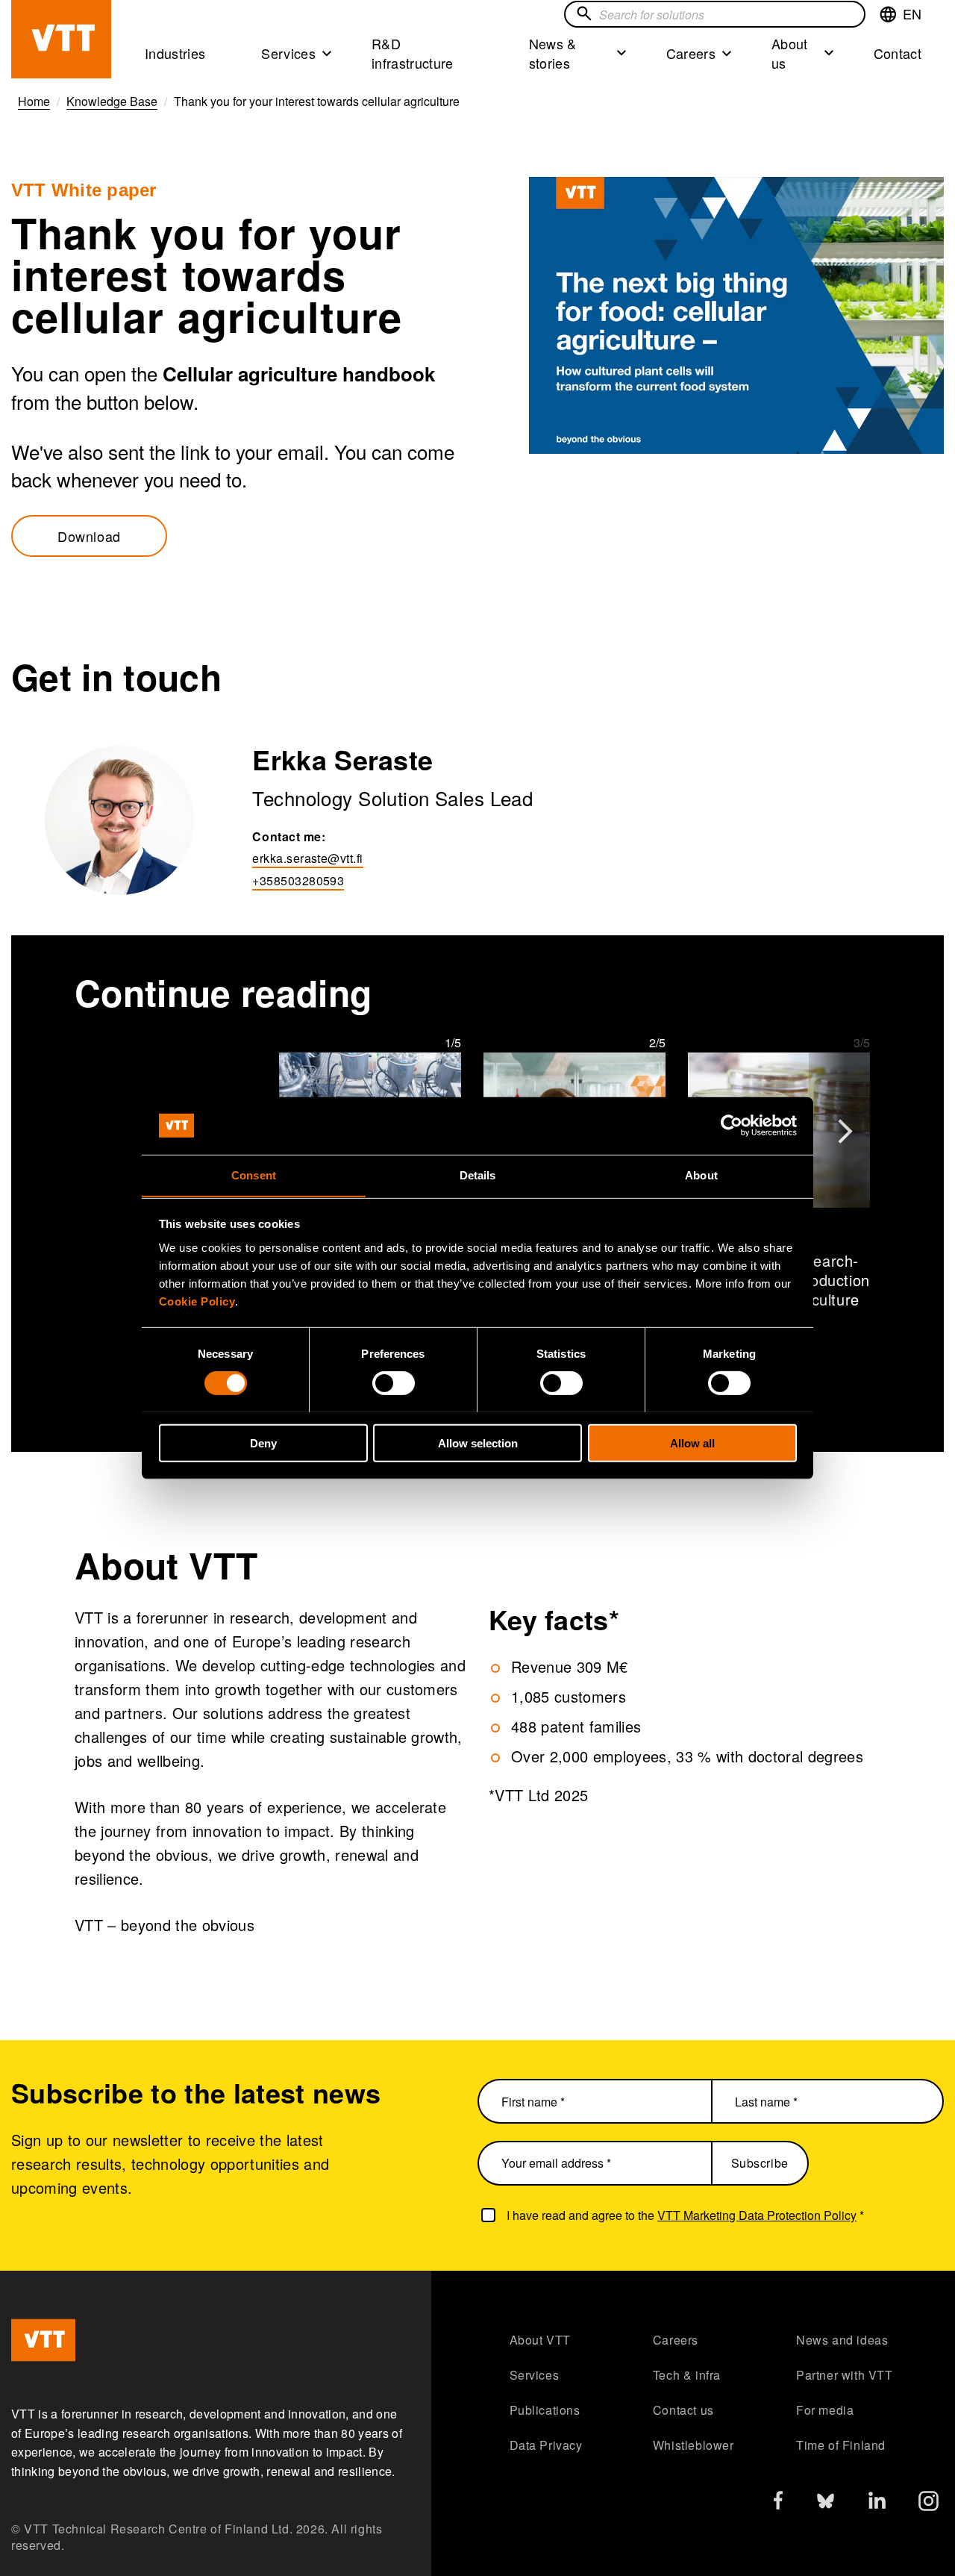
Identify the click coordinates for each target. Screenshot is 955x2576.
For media (825, 2410)
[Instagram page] (929, 2505)
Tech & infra (687, 2375)
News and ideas (842, 2340)
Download (89, 536)
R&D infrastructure (413, 53)
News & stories (553, 53)
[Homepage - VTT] (61, 39)
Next (845, 1123)
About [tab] (701, 1175)
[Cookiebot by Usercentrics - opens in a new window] (732, 1126)
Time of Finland (841, 2445)
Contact (898, 53)
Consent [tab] (254, 1175)
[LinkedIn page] (877, 2502)
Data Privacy (546, 2445)
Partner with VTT (845, 2375)
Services (288, 53)
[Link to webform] (736, 315)
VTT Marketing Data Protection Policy (757, 2215)
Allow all (692, 1443)
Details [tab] (478, 1175)
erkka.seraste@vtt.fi (307, 858)
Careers (691, 53)
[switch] (394, 1382)
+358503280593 (298, 880)
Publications (545, 2410)
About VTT (540, 2340)
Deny (263, 1443)
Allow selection (478, 1443)
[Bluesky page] (826, 2505)
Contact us (683, 2410)
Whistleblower (693, 2445)
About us (790, 53)
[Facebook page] (778, 2503)
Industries (175, 53)
